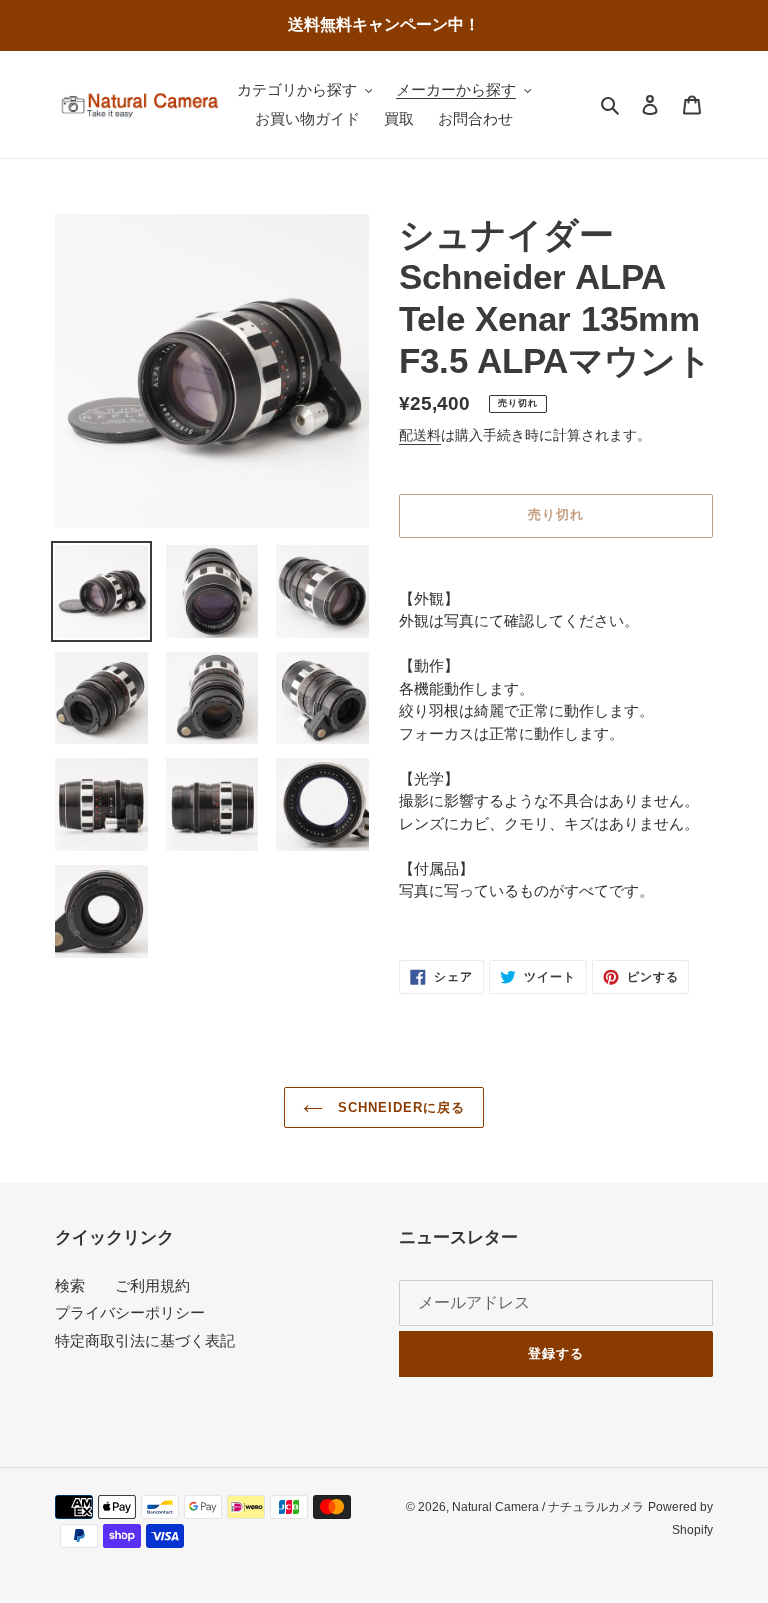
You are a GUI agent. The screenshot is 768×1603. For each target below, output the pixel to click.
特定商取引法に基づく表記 (145, 1340)
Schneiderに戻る (399, 1107)
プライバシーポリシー (130, 1312)
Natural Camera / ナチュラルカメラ (548, 1507)
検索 (70, 1285)
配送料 (420, 435)
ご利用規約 (152, 1285)
